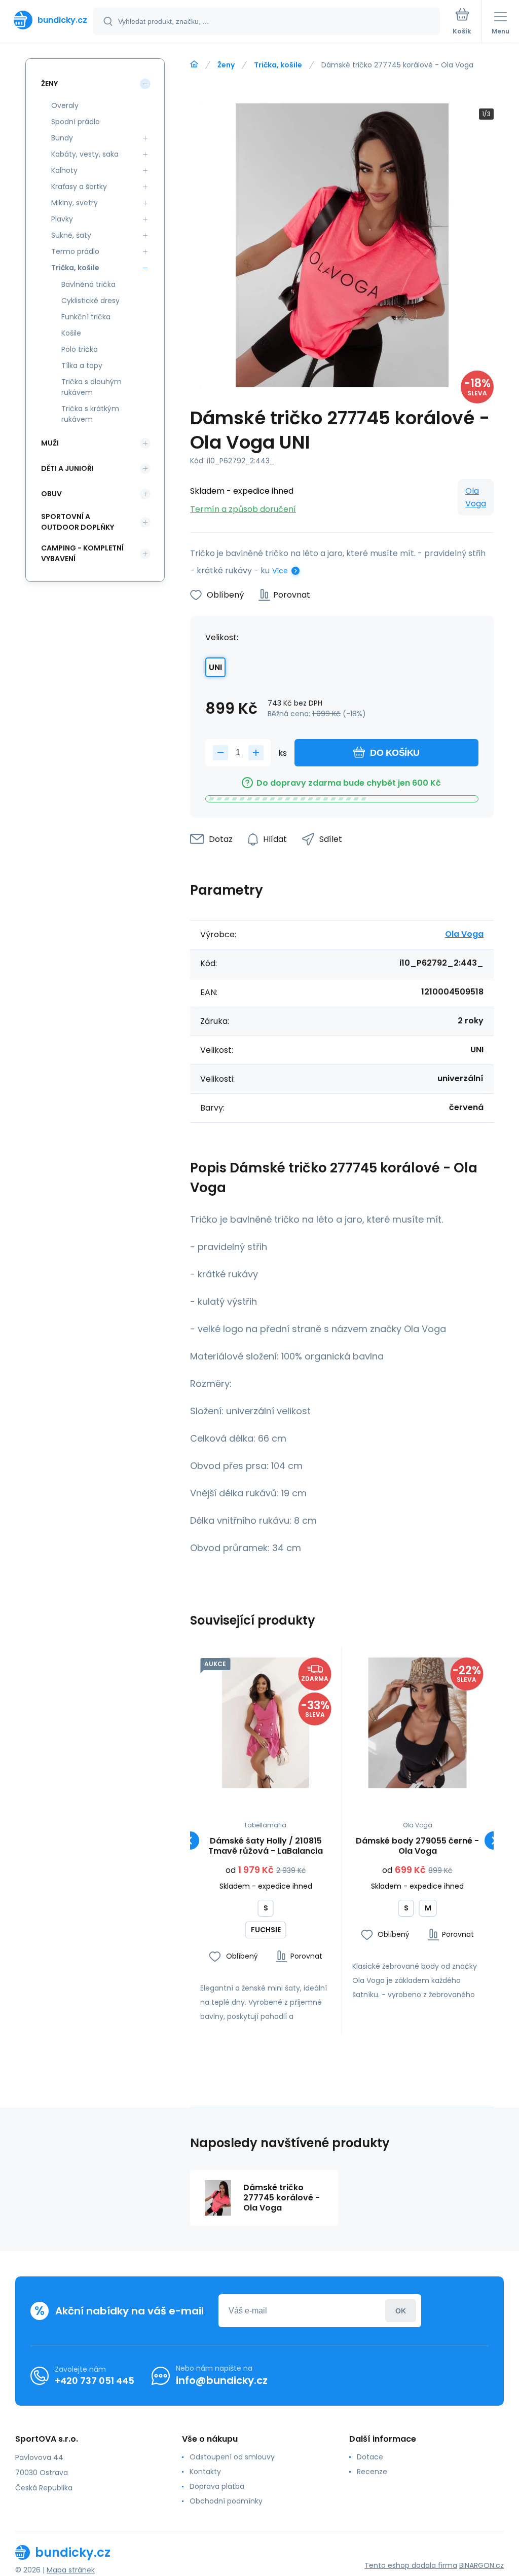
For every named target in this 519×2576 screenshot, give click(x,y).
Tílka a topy (82, 365)
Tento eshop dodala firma (411, 2565)
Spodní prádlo (76, 122)
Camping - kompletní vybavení (82, 553)
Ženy (226, 65)
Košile (71, 333)
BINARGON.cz (481, 2565)
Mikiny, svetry (75, 203)
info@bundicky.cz (222, 2380)
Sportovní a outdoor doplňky (78, 522)
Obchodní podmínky (226, 2501)
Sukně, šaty (71, 235)
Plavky (62, 219)
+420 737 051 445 (95, 2381)
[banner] (47, 20)
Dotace (370, 2457)
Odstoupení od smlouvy (232, 2457)
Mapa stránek (71, 2570)
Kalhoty (64, 170)
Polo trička (80, 349)
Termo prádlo (75, 251)
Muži (50, 443)
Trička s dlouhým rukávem (91, 387)
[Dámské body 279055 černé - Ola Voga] (418, 1723)
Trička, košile (278, 65)
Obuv (51, 494)
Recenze (372, 2472)
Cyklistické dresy (90, 301)
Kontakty (205, 2472)
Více (280, 571)
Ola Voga (476, 497)
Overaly (65, 105)
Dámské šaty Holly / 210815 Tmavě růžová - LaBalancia (266, 1846)
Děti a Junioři (67, 468)
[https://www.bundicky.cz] (194, 64)
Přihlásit (401, 2311)
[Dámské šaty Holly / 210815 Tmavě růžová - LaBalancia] (266, 1723)
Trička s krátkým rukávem (90, 414)
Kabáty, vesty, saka (85, 154)
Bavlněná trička (88, 284)
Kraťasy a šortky (79, 187)
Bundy (62, 138)
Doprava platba (217, 2486)
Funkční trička (86, 317)
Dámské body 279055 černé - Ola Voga (417, 1846)
